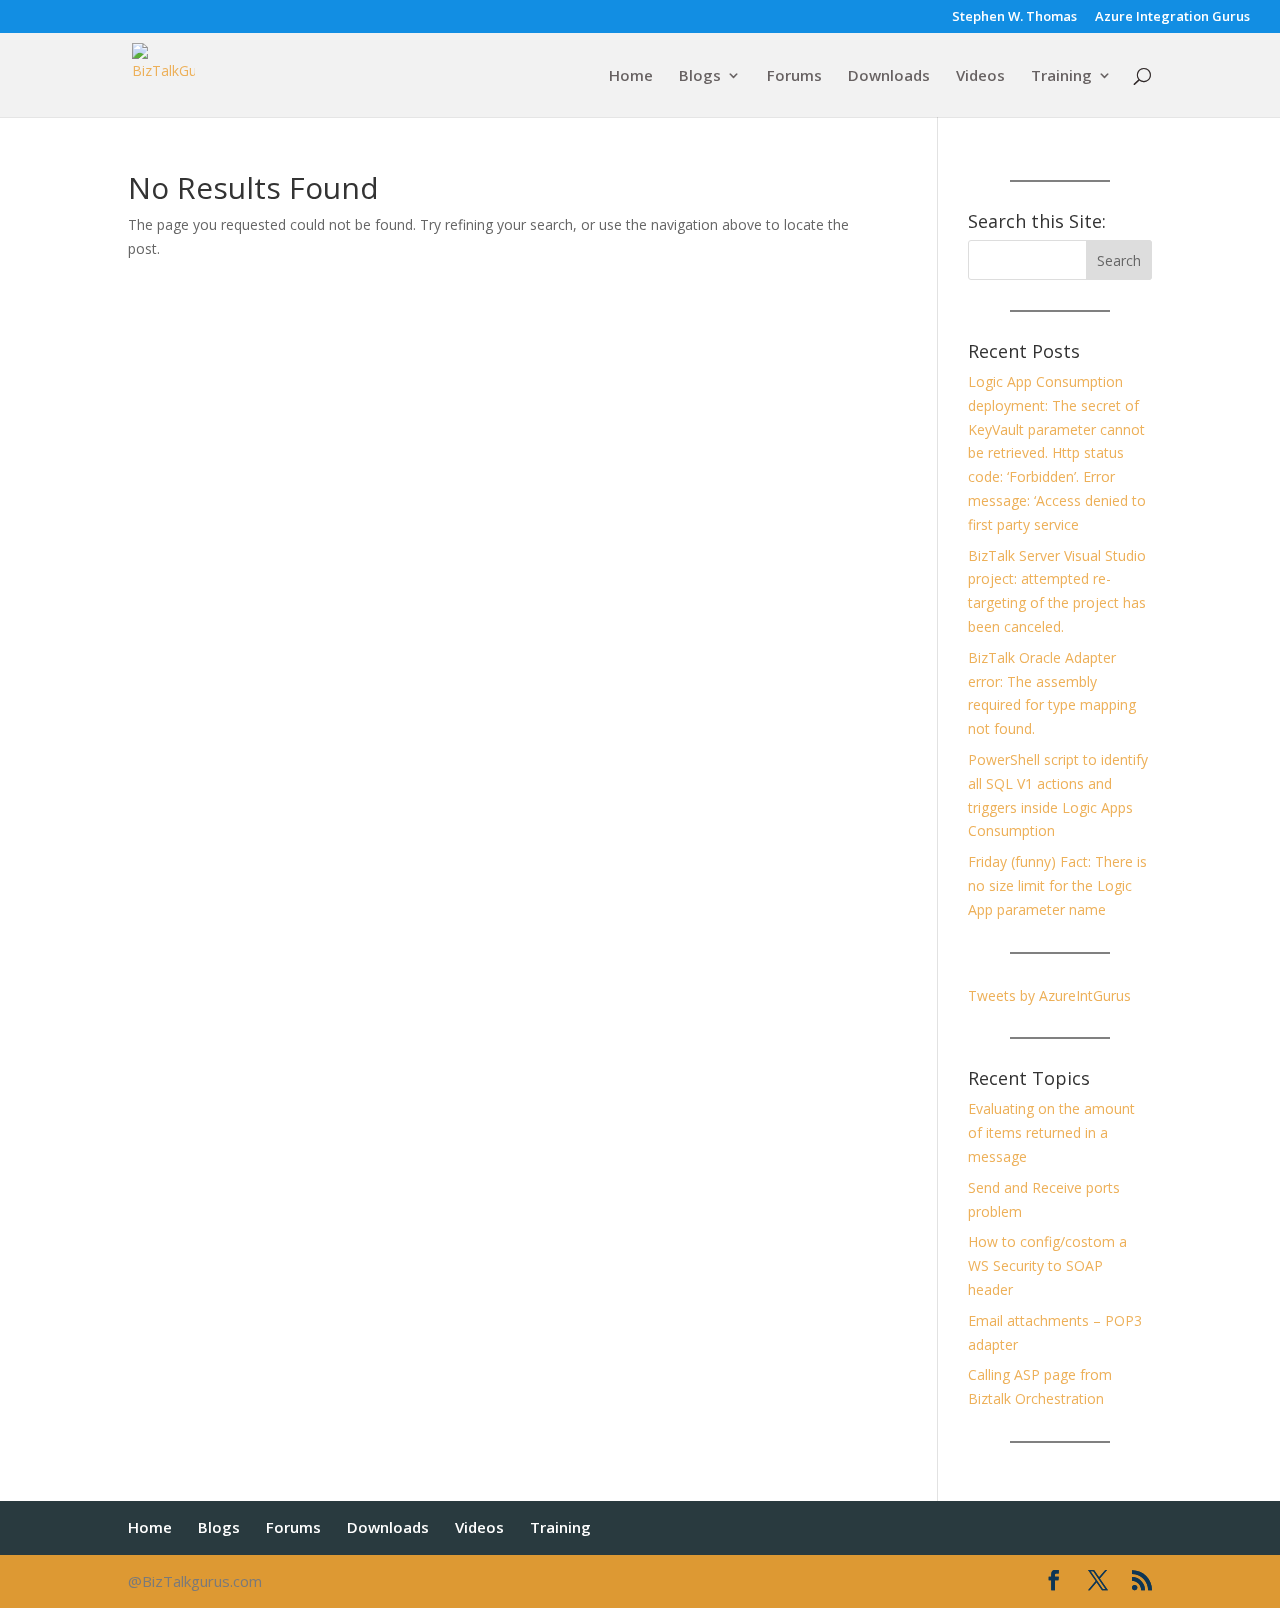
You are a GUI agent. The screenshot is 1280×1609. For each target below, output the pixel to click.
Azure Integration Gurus (1172, 17)
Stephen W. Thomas (1014, 17)
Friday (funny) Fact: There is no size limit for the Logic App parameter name (1057, 885)
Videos (980, 76)
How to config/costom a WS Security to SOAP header (1047, 1265)
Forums (794, 76)
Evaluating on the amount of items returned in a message (1051, 1132)
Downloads (889, 76)
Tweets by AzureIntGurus (1049, 995)
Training (1061, 76)
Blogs (700, 76)
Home (631, 76)
